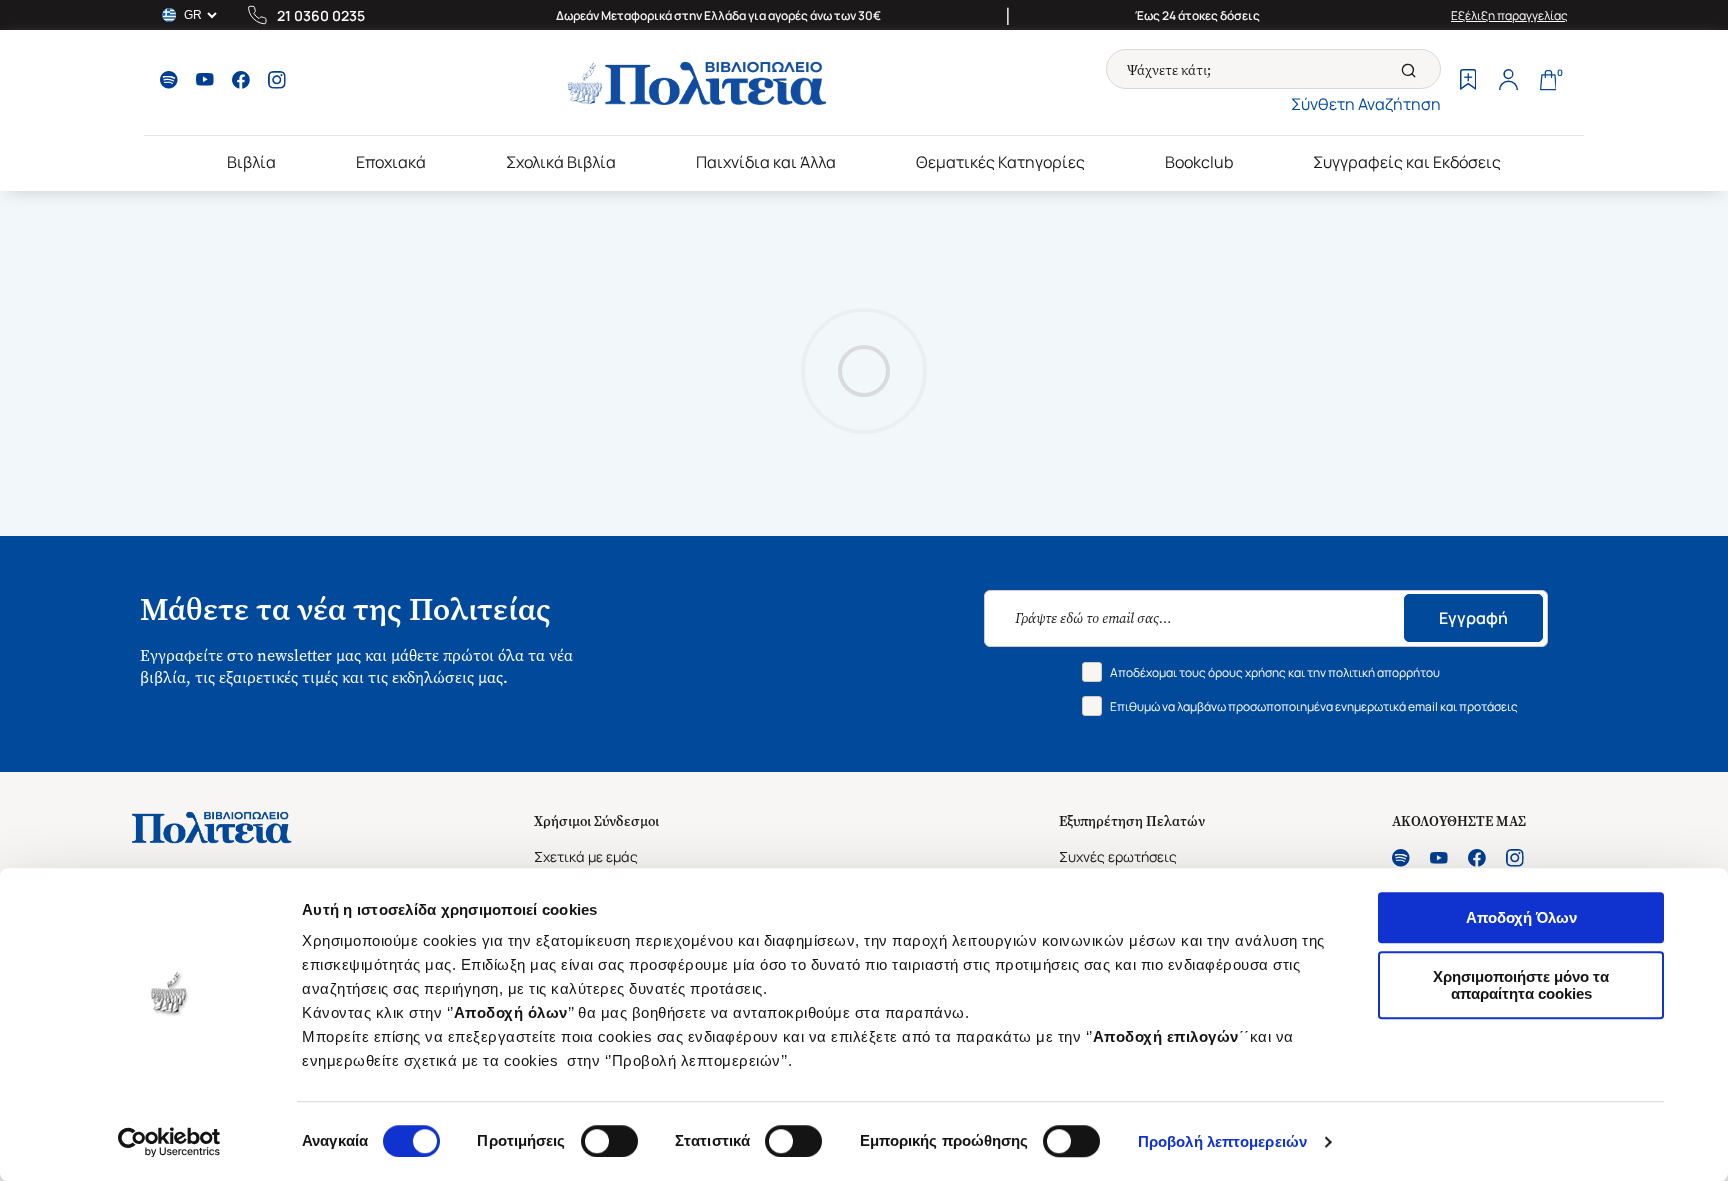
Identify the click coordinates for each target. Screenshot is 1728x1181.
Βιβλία (251, 162)
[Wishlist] (1468, 82)
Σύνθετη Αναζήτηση (1366, 104)
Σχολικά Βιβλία (561, 162)
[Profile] (1508, 82)
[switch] (609, 1141)
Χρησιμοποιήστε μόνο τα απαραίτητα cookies (1521, 985)
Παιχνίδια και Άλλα (766, 162)
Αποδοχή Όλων (1521, 917)
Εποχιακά (391, 162)
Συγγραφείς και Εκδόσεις (1407, 162)
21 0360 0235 (321, 15)
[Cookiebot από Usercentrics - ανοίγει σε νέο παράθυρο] (169, 1142)
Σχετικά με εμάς (586, 856)
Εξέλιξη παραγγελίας (1509, 15)
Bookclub (1199, 162)
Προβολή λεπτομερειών (1222, 1141)
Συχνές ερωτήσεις (1118, 856)
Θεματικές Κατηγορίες (1000, 162)
